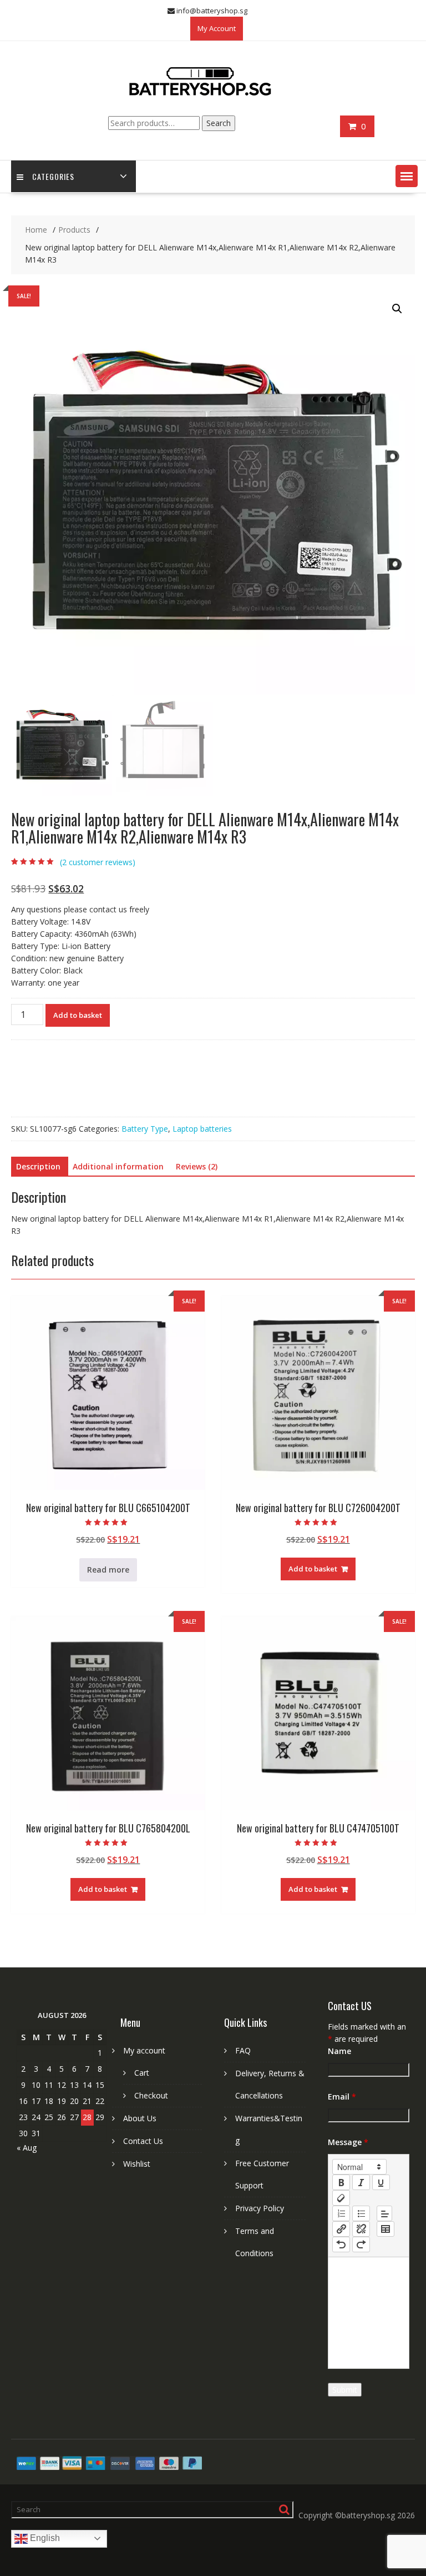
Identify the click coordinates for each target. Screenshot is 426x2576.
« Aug (27, 2148)
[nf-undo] (341, 2244)
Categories (53, 176)
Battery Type (145, 1129)
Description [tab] (38, 1166)
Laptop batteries (202, 1129)
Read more (108, 1570)
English (44, 2538)
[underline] (381, 2182)
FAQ (243, 2050)
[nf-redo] (361, 2244)
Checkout (151, 2095)
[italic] (361, 2182)
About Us (140, 2118)
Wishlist (137, 2164)
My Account (217, 28)
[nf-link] (341, 2229)
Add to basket (78, 1015)
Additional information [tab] (118, 1166)
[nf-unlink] (361, 2229)
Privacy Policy (260, 2208)
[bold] (341, 2182)
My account (144, 2050)
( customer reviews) (98, 862)
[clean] (341, 2198)
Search (219, 123)
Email (342, 2097)
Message (348, 2142)
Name (339, 2051)
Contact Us (143, 2141)
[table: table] (386, 2229)
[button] (407, 176)
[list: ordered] (341, 2213)
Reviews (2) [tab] (197, 1166)
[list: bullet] (361, 2213)
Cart (142, 2073)
